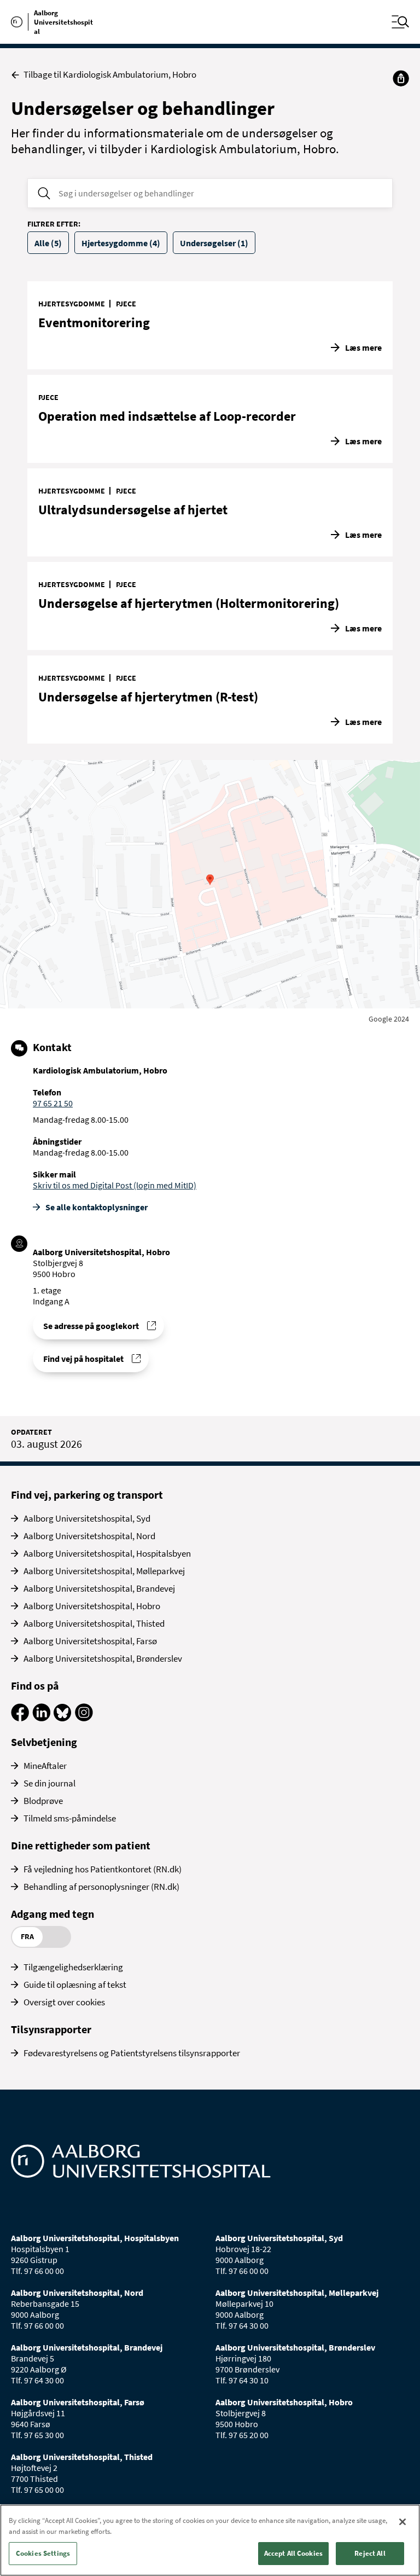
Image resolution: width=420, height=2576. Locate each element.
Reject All (370, 2553)
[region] (210, 2540)
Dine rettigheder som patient (81, 1845)
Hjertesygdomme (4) (121, 243)
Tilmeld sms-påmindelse (70, 1818)
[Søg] (44, 193)
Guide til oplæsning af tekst (75, 1985)
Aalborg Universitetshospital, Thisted (94, 1623)
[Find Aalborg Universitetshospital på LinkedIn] (41, 1718)
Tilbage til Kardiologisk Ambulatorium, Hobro (110, 75)
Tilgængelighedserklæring (73, 1967)
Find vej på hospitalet (83, 1359)
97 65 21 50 (53, 1103)
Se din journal (49, 1783)
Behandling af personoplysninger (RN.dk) (101, 1887)
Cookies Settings (43, 2553)
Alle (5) (48, 243)
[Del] (401, 78)
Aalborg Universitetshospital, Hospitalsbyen (107, 1553)
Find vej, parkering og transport (87, 1495)
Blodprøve (43, 1801)
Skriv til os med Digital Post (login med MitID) (115, 1185)
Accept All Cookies (293, 2553)
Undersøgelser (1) (214, 243)
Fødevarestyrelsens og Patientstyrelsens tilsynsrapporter (132, 2053)
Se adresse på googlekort (91, 1326)
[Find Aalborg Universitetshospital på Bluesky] (63, 1718)
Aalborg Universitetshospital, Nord (89, 1536)
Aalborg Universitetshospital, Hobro (92, 1606)
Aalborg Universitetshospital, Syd (87, 1518)
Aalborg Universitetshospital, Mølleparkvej (104, 1571)
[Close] (402, 2522)
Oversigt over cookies (64, 2002)
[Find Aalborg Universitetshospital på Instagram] (84, 1718)
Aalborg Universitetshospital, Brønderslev (103, 1658)
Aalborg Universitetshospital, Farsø (90, 1641)
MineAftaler (45, 1766)
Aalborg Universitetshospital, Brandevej (99, 1588)
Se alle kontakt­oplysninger (97, 1207)
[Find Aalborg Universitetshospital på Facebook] (20, 1718)
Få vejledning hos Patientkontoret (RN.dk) (103, 1869)
